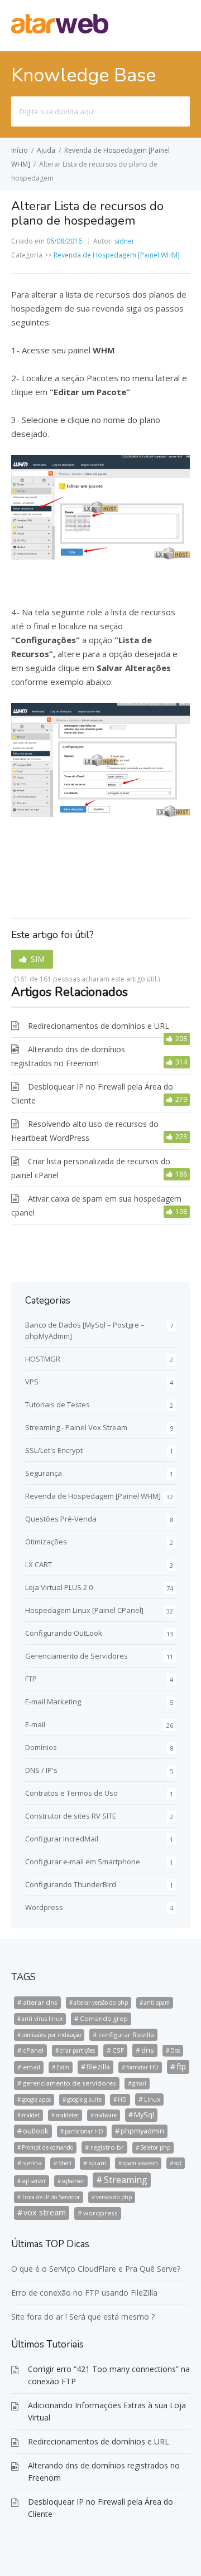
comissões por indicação (51, 2035)
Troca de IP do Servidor (51, 2197)
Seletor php (155, 2147)
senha (32, 2163)
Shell (65, 2163)
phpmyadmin (142, 2131)
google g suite (84, 2099)
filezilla (98, 2067)
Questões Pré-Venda (61, 1519)
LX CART (39, 1564)
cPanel (33, 2050)
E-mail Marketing (53, 1702)
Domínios (41, 1747)
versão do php (114, 2197)
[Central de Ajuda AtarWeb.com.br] (60, 30)
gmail (139, 2083)
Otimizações (46, 1542)
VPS (32, 1382)
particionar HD (84, 2131)
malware (106, 2115)
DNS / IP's (41, 1770)
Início (20, 150)
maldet (31, 2115)
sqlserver (73, 2181)
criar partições (77, 2050)
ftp (181, 2066)
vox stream (45, 2212)
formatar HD (142, 2067)
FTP (31, 1679)
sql (178, 2163)
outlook (36, 2131)
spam (98, 2163)
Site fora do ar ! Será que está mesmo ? (83, 2317)
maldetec (67, 2115)
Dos (175, 2050)
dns (148, 2050)
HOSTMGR (43, 1359)
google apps (36, 2099)
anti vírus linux (42, 2019)
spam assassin (140, 2163)
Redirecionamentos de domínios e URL (99, 1026)
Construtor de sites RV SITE (71, 1816)
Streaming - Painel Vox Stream (76, 1427)
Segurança (44, 1473)
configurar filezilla (126, 2035)
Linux (152, 2099)
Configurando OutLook (64, 1633)
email (32, 2067)
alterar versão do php (101, 2003)
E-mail (35, 1724)
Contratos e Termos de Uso (71, 1793)
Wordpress (44, 1907)
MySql (144, 2115)
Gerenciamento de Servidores (76, 1656)
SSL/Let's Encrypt (54, 1450)
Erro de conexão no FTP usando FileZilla (84, 2293)
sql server (34, 2181)
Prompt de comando (47, 2147)
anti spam (157, 2003)
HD (122, 2099)
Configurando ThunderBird (71, 1884)
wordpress (100, 2213)
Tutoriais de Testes (58, 1404)
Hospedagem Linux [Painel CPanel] (84, 1610)
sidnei (124, 241)
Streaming (126, 2180)
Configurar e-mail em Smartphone (83, 1861)
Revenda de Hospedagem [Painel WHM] (117, 255)
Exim (63, 2067)
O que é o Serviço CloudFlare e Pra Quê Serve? (96, 2269)
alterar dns (40, 2002)
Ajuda (46, 150)
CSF (118, 2050)
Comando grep (104, 2018)
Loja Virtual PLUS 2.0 (59, 1587)
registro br (107, 2147)
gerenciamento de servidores (70, 2083)
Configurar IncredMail (62, 1839)
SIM (38, 959)
